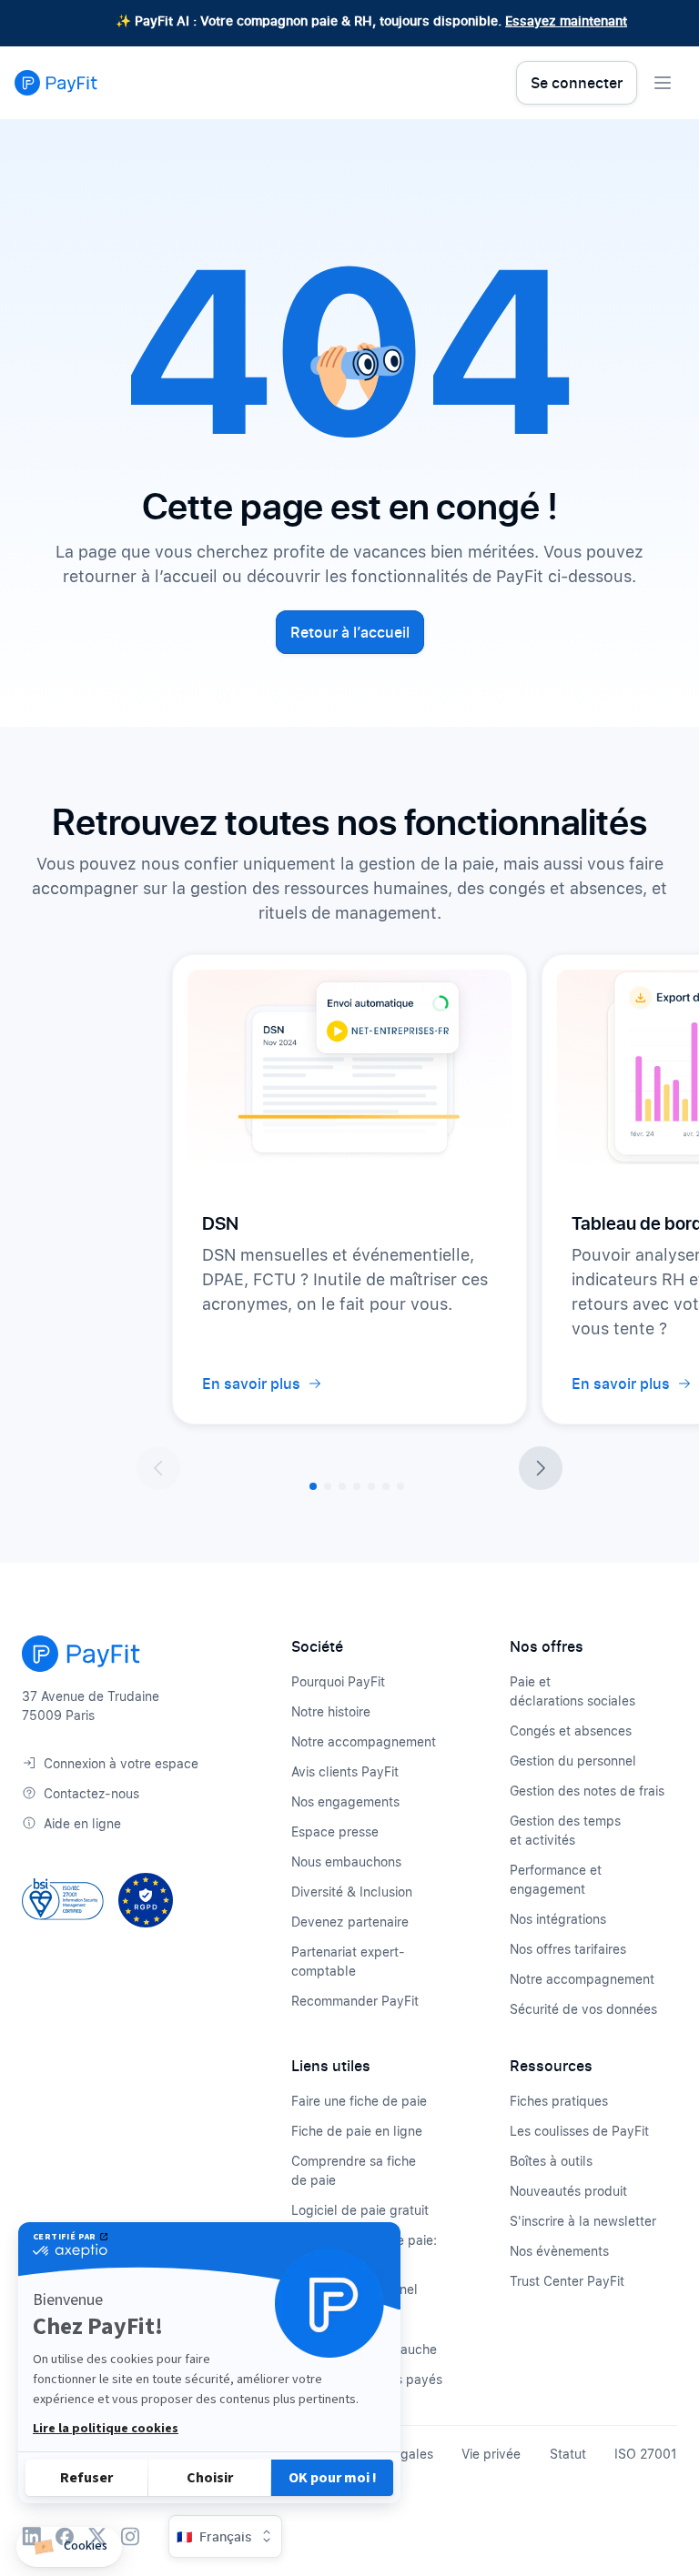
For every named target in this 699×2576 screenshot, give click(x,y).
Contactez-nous (91, 1793)
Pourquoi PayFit (338, 1681)
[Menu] (663, 83)
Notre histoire (331, 1711)
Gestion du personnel (573, 1761)
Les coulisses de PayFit (579, 2131)
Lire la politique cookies (106, 2429)
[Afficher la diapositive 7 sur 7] (400, 1486)
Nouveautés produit (568, 2191)
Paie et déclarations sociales (572, 1691)
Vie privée (491, 2454)
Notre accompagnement (364, 1741)
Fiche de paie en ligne (357, 2131)
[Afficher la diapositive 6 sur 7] (386, 1486)
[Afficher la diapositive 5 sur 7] (371, 1486)
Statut (568, 2454)
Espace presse (335, 1831)
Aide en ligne (82, 1823)
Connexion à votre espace (121, 1763)
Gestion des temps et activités (565, 1830)
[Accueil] (56, 83)
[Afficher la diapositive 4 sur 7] (357, 1486)
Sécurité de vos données (583, 2009)
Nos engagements (345, 1801)
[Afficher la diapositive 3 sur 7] (342, 1486)
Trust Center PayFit (567, 2281)
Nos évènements (559, 2251)
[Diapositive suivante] (541, 1468)
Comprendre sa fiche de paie (354, 2170)
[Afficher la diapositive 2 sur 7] (328, 1486)
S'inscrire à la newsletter (583, 2221)
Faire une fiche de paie (359, 2101)
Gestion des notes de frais (587, 1791)
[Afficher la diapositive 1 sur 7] (313, 1486)
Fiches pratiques (559, 2101)
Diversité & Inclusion (352, 1892)
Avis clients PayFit (345, 1771)
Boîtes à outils (551, 2161)
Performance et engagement (556, 1879)
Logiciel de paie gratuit (360, 2210)
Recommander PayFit (355, 2001)
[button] (69, 2547)
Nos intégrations (558, 1919)
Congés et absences (571, 1731)
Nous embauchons (346, 1862)
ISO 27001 (646, 2454)
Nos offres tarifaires (568, 1949)
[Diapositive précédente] (158, 1468)
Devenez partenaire (350, 1922)
